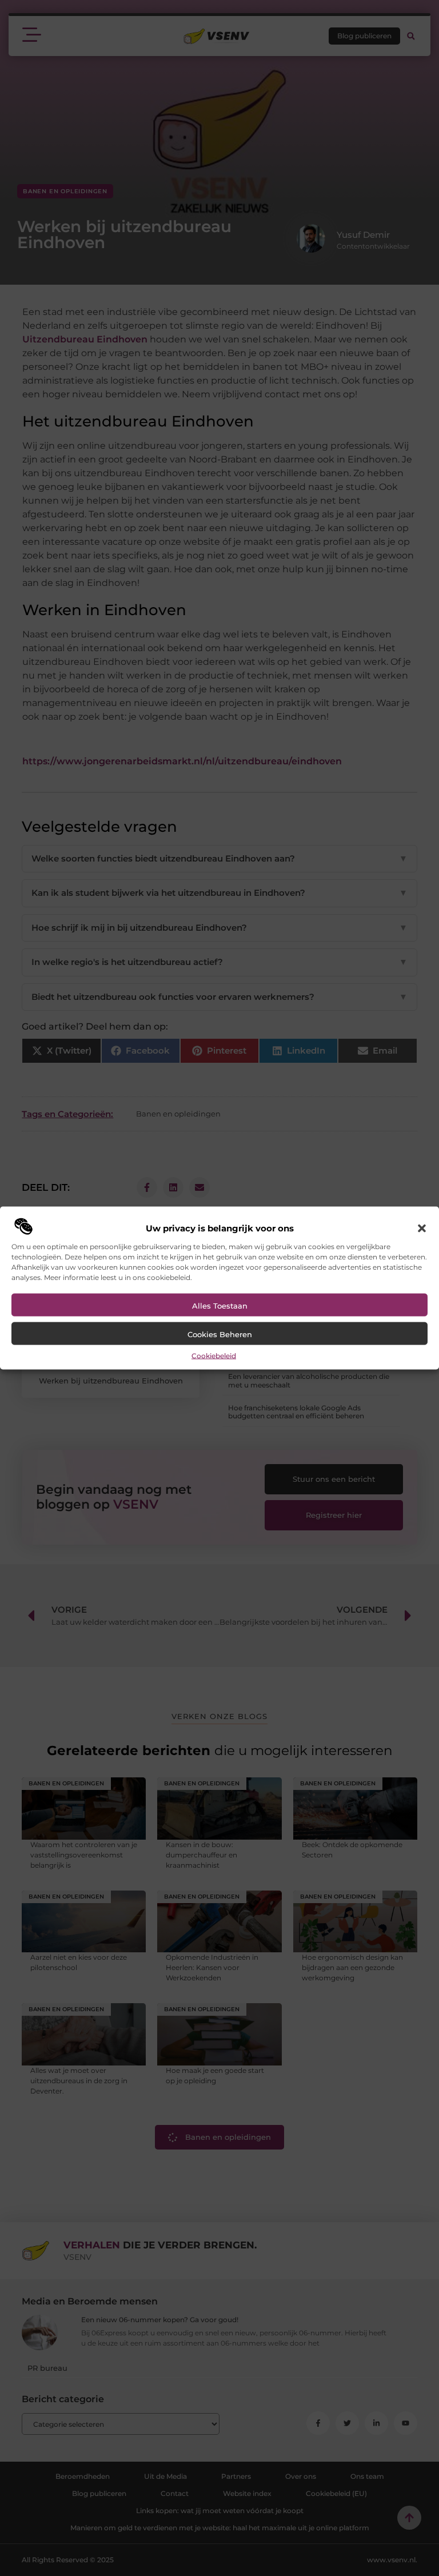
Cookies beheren (220, 1334)
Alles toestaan (220, 1305)
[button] (422, 1228)
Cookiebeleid (214, 1355)
